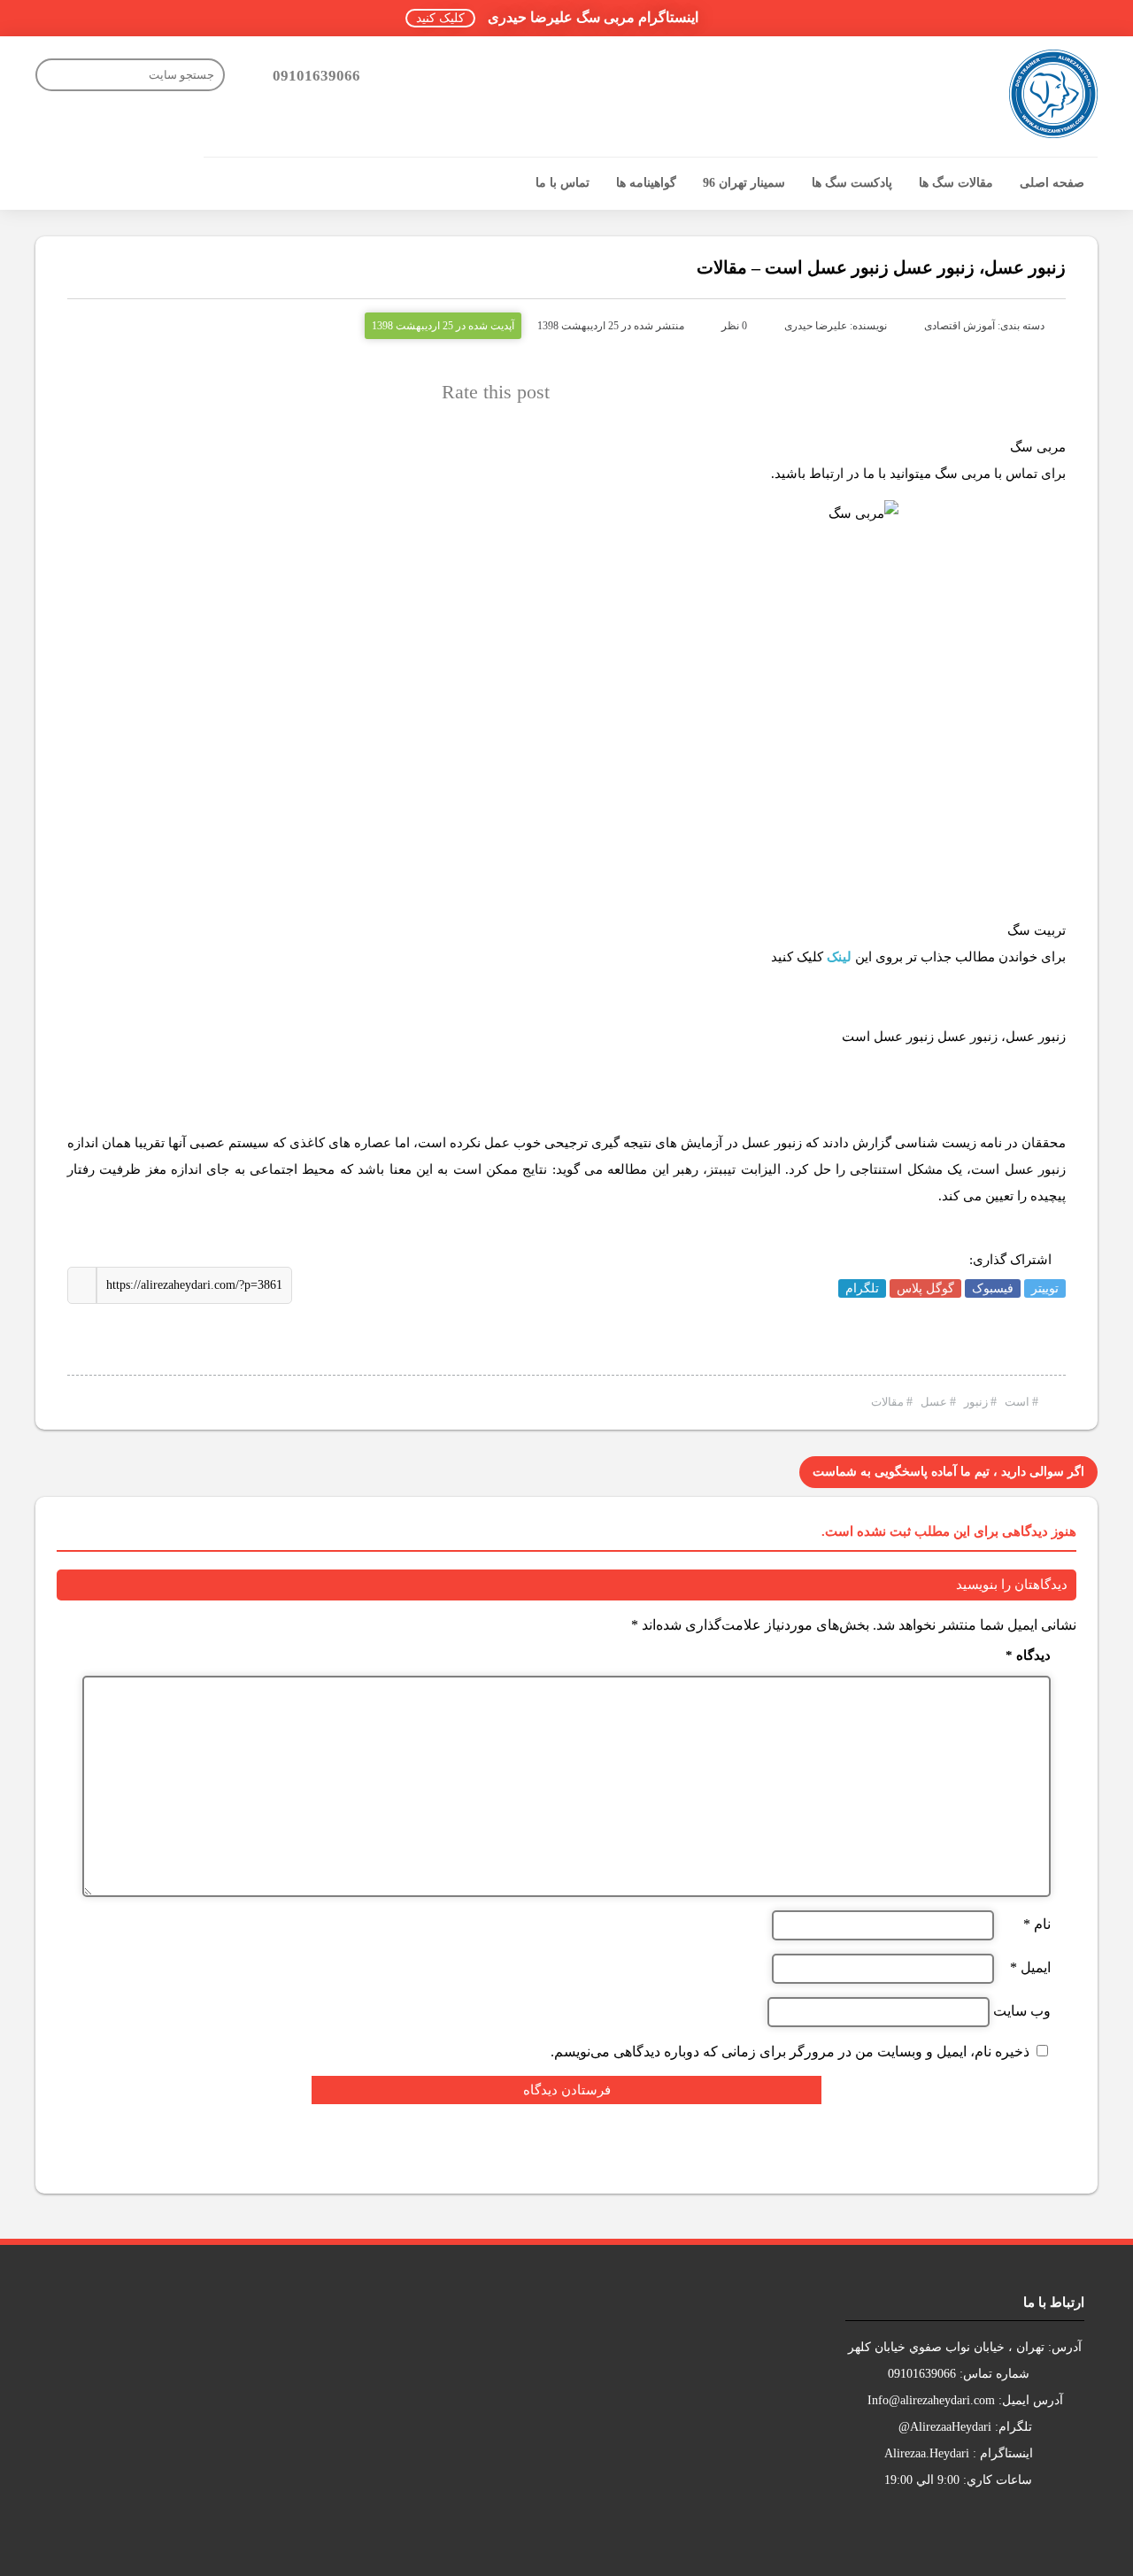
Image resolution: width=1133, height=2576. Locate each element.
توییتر (1045, 1288)
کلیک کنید (440, 18)
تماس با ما (563, 183)
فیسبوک (993, 1288)
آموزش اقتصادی (960, 326)
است (1017, 1402)
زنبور (976, 1402)
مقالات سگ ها (956, 183)
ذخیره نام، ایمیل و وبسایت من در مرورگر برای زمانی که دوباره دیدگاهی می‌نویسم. (790, 2052)
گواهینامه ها (646, 183)
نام (1037, 1924)
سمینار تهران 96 (744, 183)
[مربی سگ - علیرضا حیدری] (1053, 94)
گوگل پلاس (925, 1288)
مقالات (887, 1402)
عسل (934, 1402)
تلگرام (862, 1288)
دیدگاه (1028, 1656)
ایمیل (1030, 1968)
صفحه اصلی (1052, 183)
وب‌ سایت (1022, 2011)
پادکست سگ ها (852, 183)
